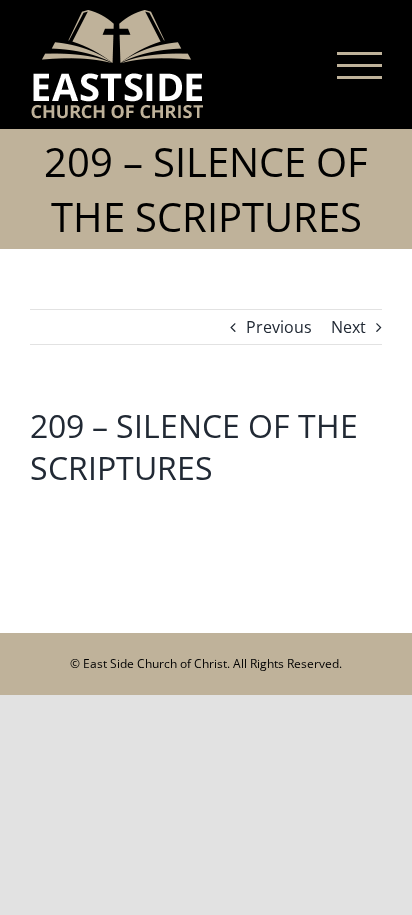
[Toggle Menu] (359, 65)
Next (348, 327)
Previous (279, 327)
